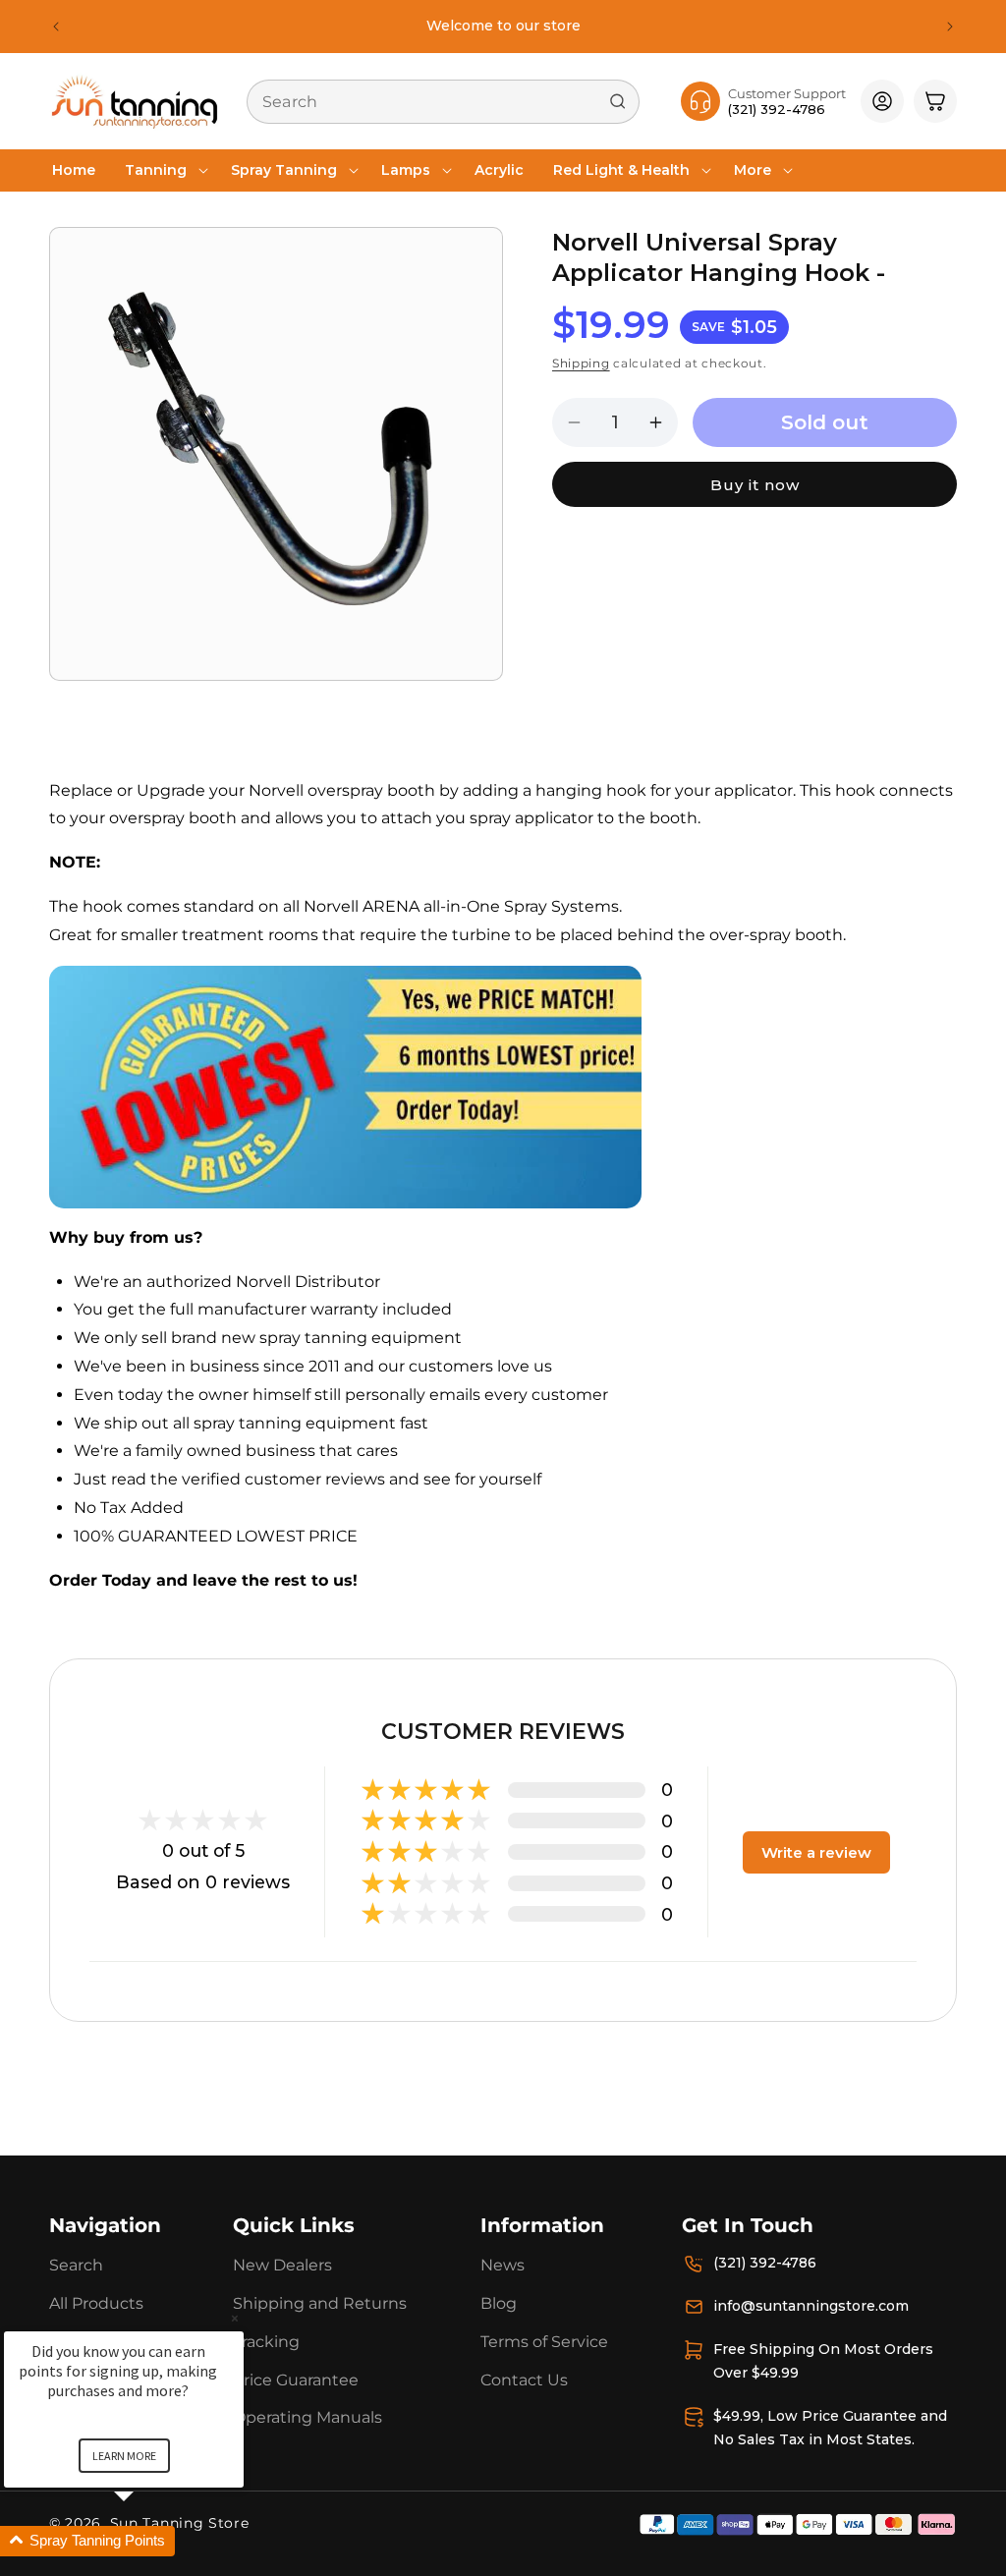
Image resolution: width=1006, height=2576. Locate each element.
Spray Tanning (284, 170)
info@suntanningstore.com (811, 2306)
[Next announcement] (950, 27)
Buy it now (755, 485)
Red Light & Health (621, 170)
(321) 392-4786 (765, 2263)
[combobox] (443, 102)
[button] (163, 170)
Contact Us (524, 2380)
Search (76, 2265)
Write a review (816, 1852)
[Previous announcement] (56, 27)
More (753, 170)
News (503, 2265)
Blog (499, 2303)
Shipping (581, 363)
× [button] (235, 2318)
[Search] (618, 101)
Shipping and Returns (320, 2303)
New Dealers (282, 2265)
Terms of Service (544, 2342)
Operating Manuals (307, 2417)
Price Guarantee (296, 2380)
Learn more (124, 2456)
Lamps (406, 170)
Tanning (156, 170)
